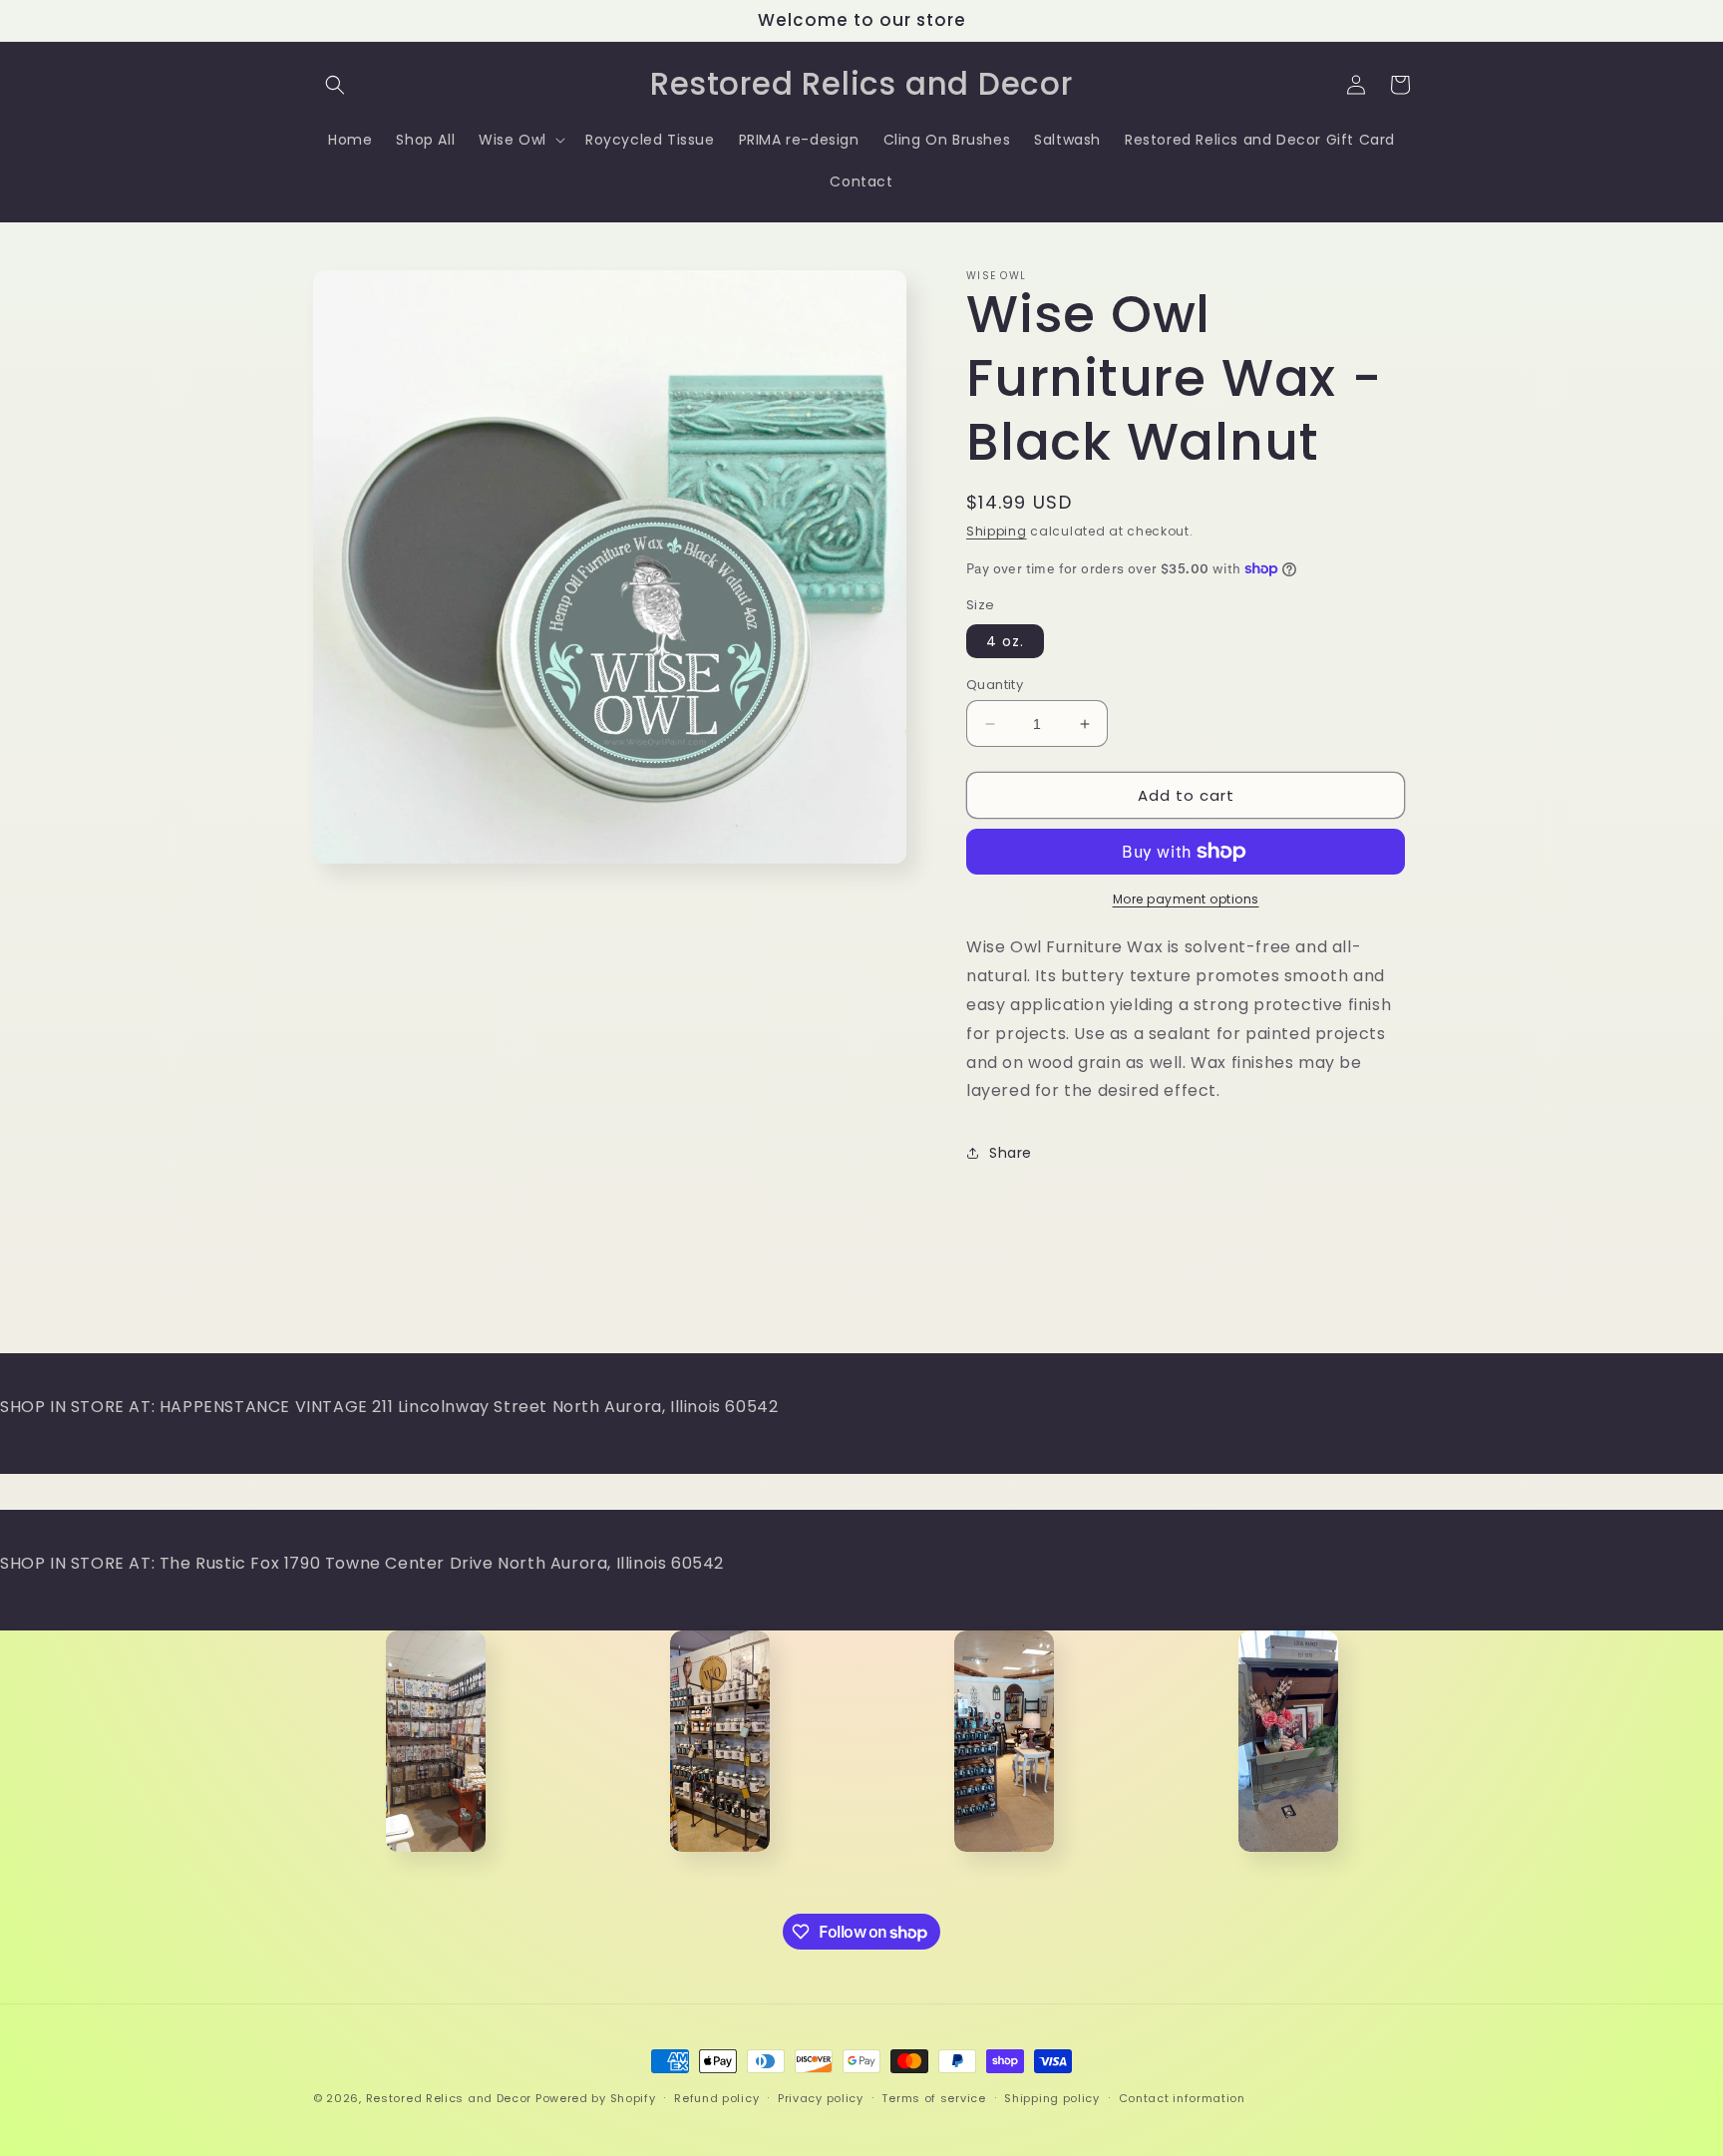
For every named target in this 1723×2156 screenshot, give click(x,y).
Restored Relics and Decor (449, 2098)
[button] (335, 85)
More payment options (1186, 899)
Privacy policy (821, 2098)
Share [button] (1011, 1153)
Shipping (997, 531)
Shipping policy (1052, 2098)
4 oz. (1005, 641)
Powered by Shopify (596, 2098)
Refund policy (716, 2098)
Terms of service (933, 2098)
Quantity (995, 685)
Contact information (1182, 2098)
